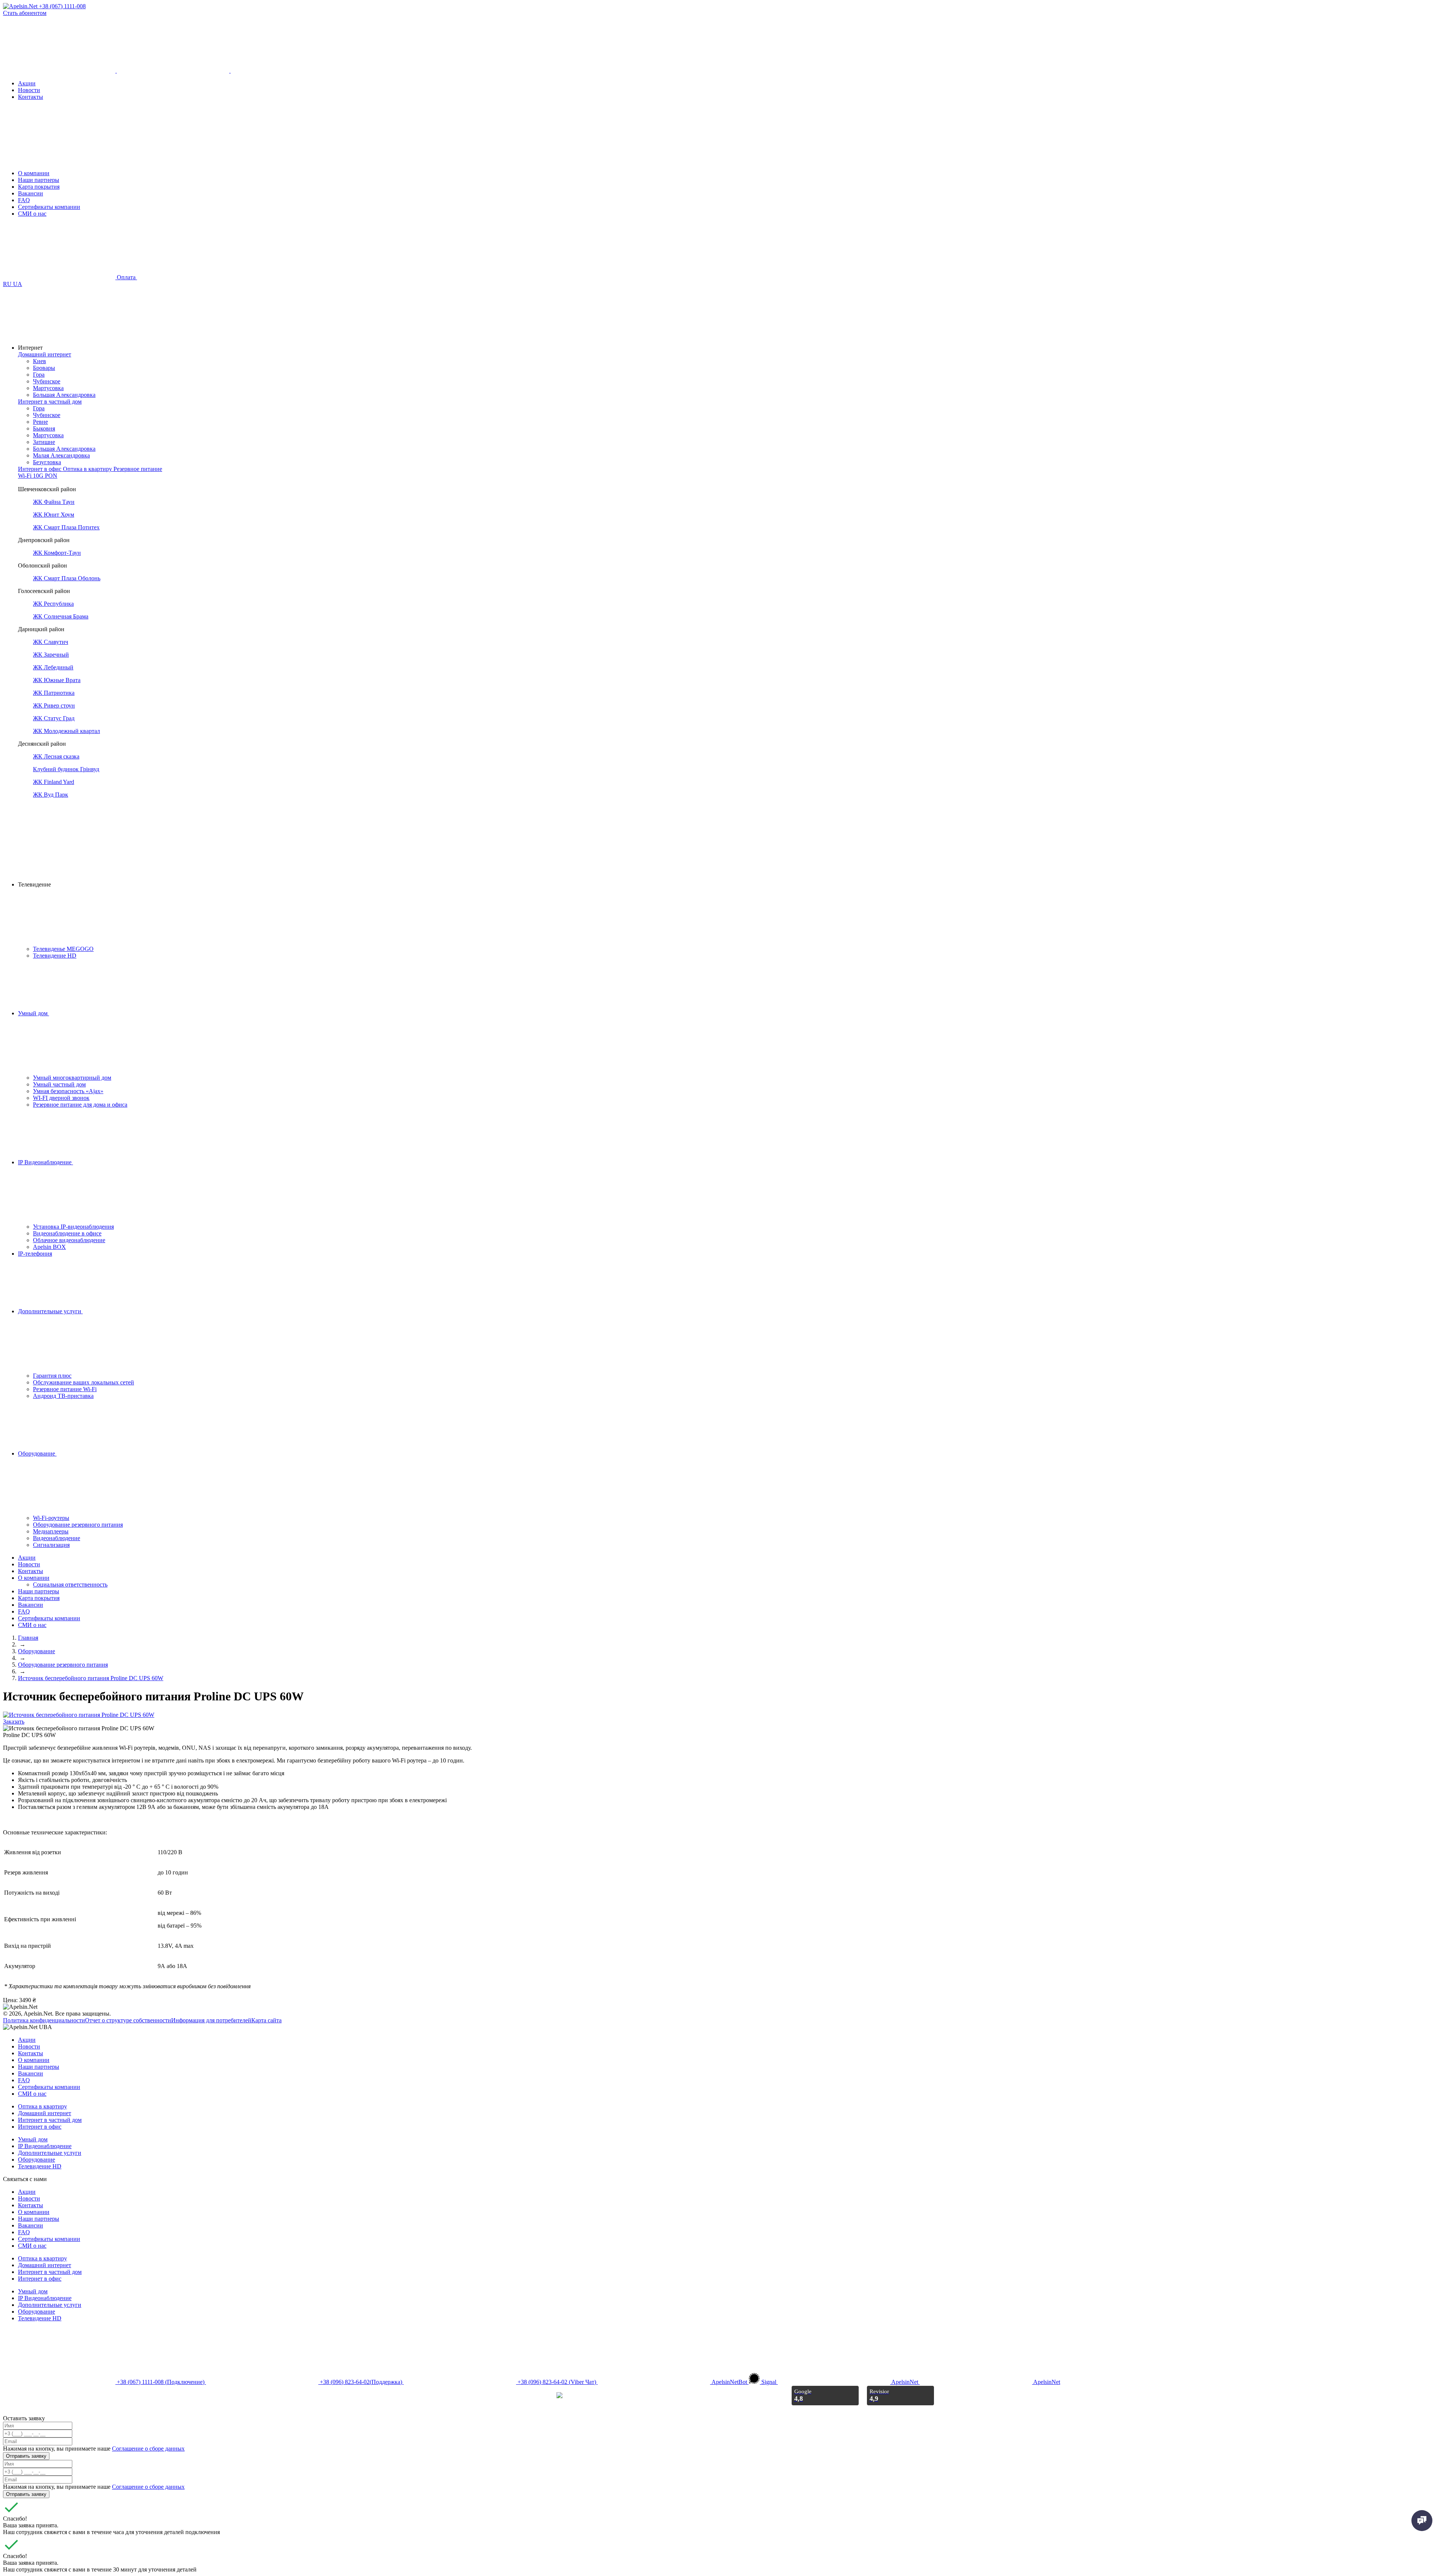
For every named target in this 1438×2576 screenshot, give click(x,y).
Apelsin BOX (49, 1247)
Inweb (547, 2395)
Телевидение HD (55, 956)
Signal (769, 2382)
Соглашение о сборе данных (148, 2449)
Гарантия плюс (52, 1376)
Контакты (31, 97)
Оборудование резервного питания (78, 1525)
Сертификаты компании (49, 207)
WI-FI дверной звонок (61, 1098)
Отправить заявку (26, 2456)
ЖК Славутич (51, 642)
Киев (40, 361)
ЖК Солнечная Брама (61, 616)
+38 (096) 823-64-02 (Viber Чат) (557, 2382)
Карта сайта (266, 2020)
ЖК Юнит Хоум (54, 515)
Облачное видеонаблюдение (69, 1240)
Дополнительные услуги (50, 1311)
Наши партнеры (39, 180)
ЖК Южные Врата (57, 680)
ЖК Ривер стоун (54, 705)
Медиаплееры (51, 1531)
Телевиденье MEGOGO (63, 949)
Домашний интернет (45, 2113)
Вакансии (31, 193)
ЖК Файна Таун (54, 502)
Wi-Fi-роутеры (51, 1518)
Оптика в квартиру (43, 2106)
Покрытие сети (37, 482)
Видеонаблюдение (57, 1538)
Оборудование (37, 1453)
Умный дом (34, 1013)
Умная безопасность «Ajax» (68, 1091)
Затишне (44, 442)
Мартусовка (48, 388)
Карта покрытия (39, 187)
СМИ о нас (32, 214)
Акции (27, 83)
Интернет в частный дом (50, 2120)
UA (18, 284)
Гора (39, 375)
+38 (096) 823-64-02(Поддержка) (361, 2382)
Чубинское (47, 381)
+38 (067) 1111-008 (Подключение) (161, 2382)
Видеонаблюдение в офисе (67, 1233)
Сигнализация (51, 1545)
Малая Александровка (61, 455)
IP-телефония (35, 1254)
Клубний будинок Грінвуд (66, 769)
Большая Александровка (64, 395)
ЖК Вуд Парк (51, 795)
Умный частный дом (59, 1084)
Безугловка (47, 462)
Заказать (14, 1722)
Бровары (44, 368)
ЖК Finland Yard (54, 782)
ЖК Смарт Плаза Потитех (66, 527)
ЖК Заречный (51, 655)
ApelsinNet (905, 2382)
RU (8, 284)
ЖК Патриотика (54, 693)
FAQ (24, 200)
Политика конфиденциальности (44, 2020)
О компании (34, 173)
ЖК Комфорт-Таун (57, 553)
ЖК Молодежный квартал (66, 731)
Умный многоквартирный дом (72, 1078)
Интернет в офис (40, 2127)
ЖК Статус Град (54, 718)
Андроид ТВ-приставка (63, 1396)
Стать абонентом (25, 13)
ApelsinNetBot (729, 2382)
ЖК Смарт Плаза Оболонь (67, 578)
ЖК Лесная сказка (56, 756)
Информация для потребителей (211, 2020)
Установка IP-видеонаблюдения (73, 1227)
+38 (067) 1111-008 (62, 6)
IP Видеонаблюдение (45, 1162)
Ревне (40, 422)
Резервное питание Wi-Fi (65, 1389)
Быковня (44, 428)
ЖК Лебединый (53, 667)
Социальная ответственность (70, 1584)
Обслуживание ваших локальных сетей (84, 1382)
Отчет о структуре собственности (128, 2020)
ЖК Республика (53, 604)
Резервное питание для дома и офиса (80, 1105)
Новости (29, 90)
